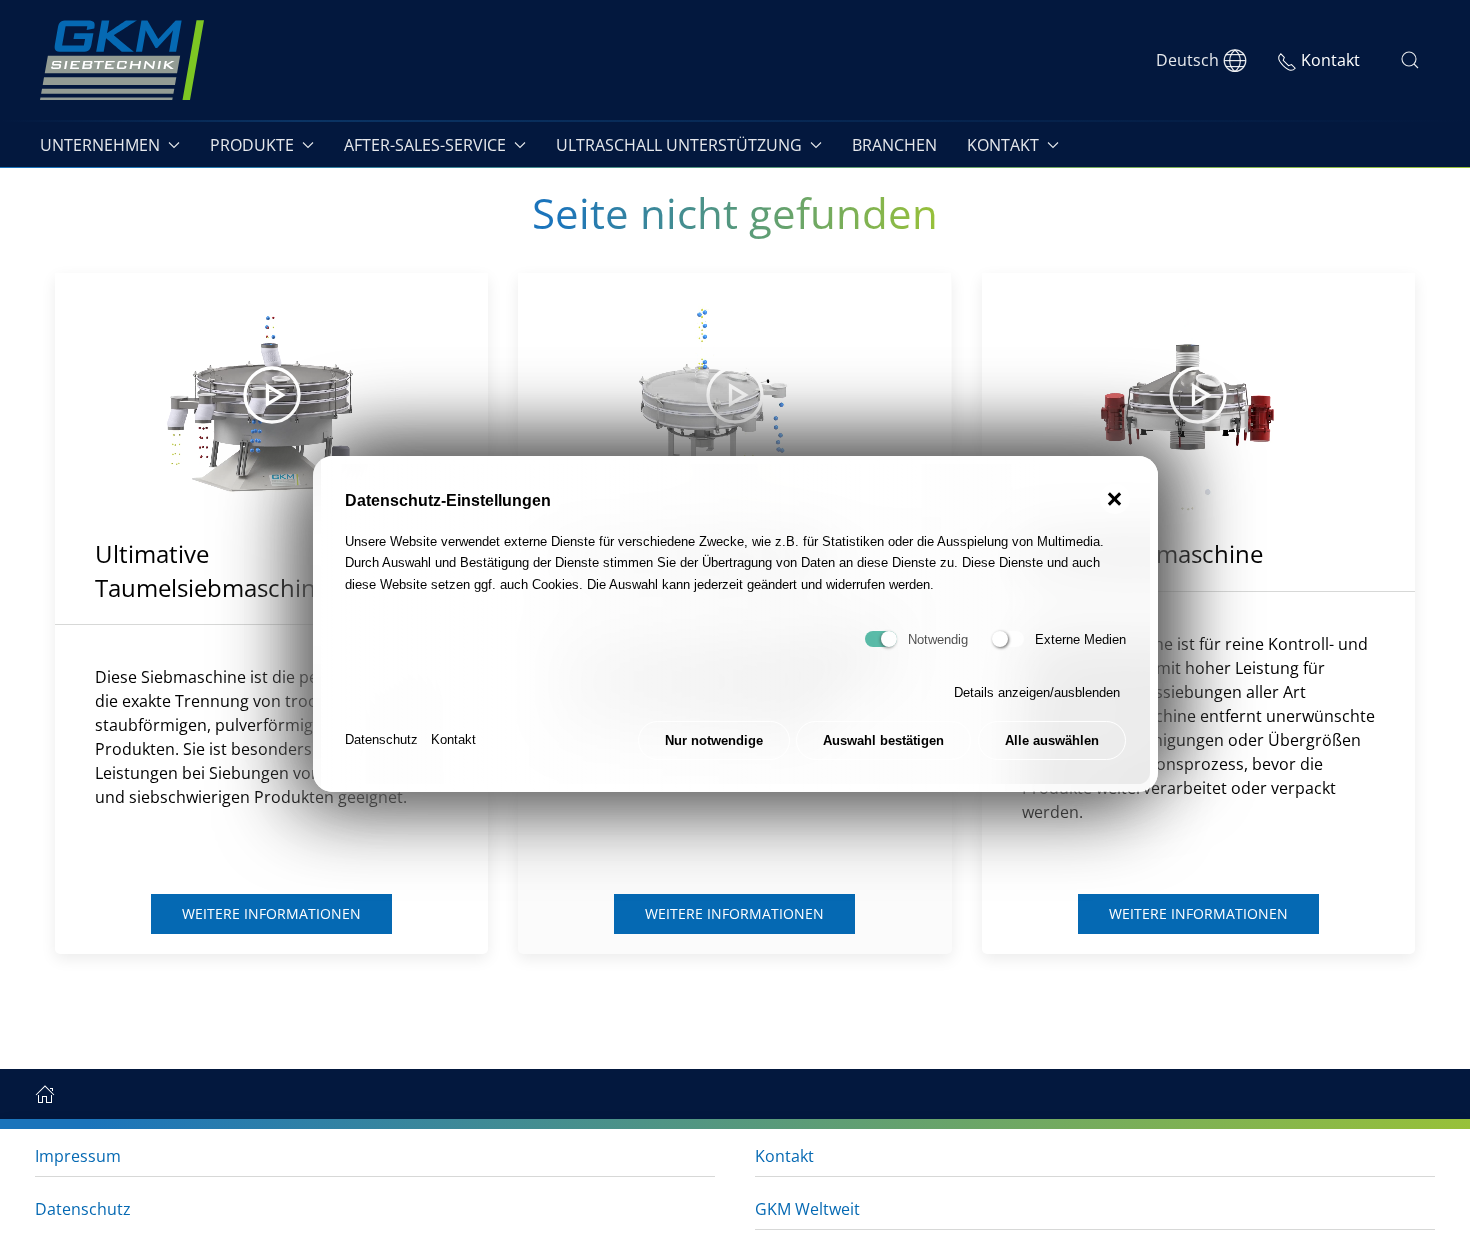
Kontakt (453, 739)
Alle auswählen (1052, 739)
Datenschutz (381, 739)
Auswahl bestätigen (883, 739)
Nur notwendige (714, 739)
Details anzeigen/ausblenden (1037, 692)
